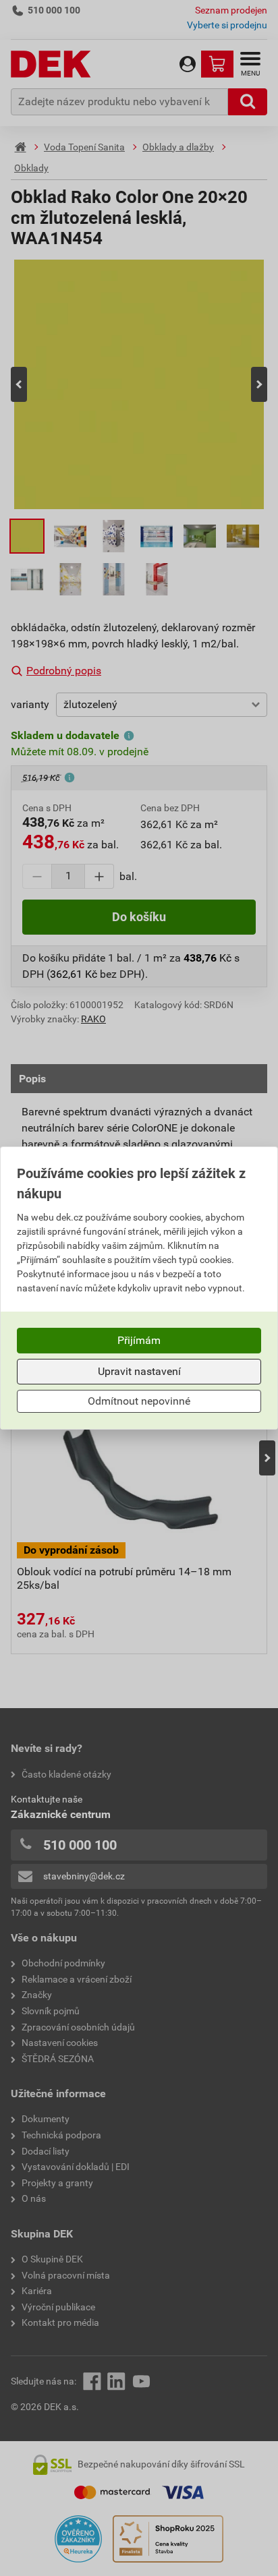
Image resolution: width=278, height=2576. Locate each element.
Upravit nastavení (139, 1371)
